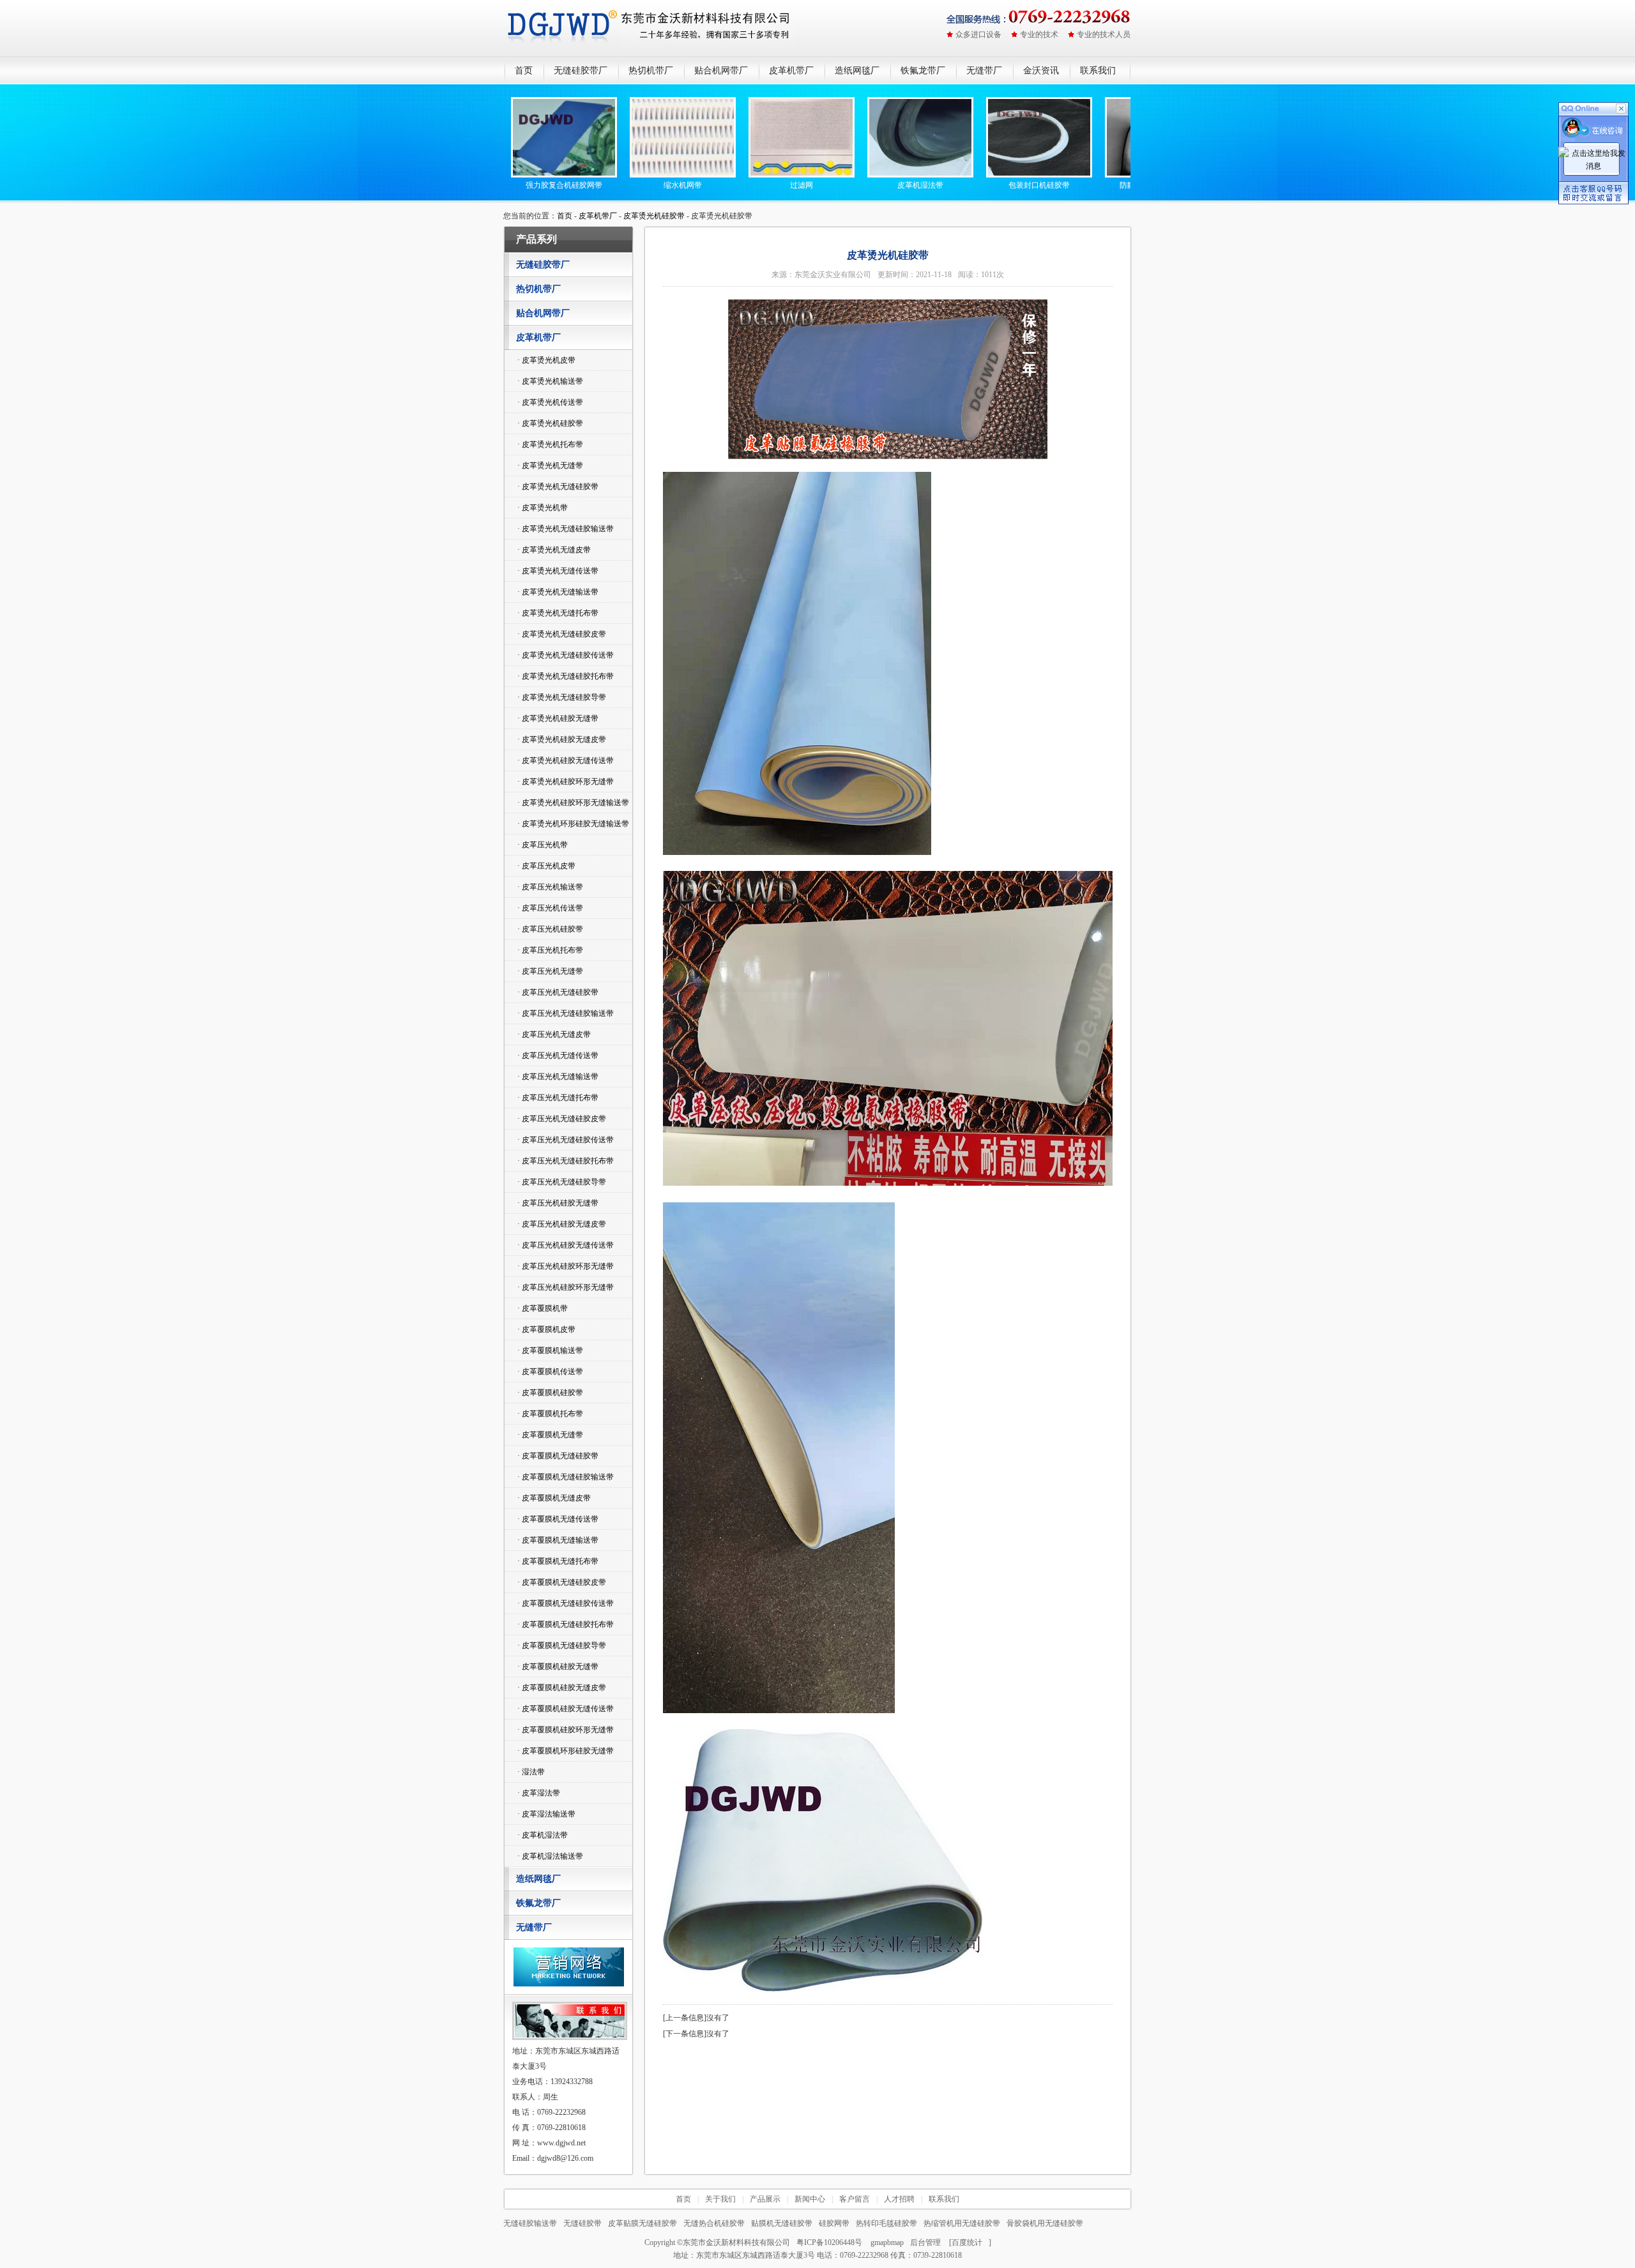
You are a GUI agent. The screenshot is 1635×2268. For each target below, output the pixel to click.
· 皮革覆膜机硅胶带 (550, 1393)
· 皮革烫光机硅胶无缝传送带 (566, 760)
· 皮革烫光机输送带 (550, 381)
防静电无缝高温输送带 (1103, 185)
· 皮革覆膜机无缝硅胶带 (558, 1456)
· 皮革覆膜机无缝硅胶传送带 (566, 1603)
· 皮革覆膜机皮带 (546, 1329)
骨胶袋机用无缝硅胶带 (1045, 2223)
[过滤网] (747, 175)
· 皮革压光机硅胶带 (550, 929)
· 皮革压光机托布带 (550, 950)
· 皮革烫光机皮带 (546, 360)
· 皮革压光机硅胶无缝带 (558, 1203)
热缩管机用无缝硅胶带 (962, 2223)
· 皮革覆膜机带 (543, 1308)
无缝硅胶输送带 (530, 2223)
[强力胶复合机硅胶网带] (509, 175)
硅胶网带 (834, 2223)
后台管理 (925, 2242)
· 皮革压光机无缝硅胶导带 (562, 1182)
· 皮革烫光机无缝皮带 (554, 550)
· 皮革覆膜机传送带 (550, 1372)
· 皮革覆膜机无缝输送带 (558, 1540)
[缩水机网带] (628, 175)
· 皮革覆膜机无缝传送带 (558, 1519)
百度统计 (967, 2242)
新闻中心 (810, 2199)
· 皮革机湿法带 (543, 1835)
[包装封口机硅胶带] (984, 175)
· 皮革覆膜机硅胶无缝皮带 (562, 1688)
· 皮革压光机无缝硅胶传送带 (566, 1140)
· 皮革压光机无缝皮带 (554, 1034)
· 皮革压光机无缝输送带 (558, 1077)
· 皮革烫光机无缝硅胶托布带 (566, 676)
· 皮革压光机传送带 (550, 908)
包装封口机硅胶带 (984, 185)
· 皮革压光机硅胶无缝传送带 (566, 1245)
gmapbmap (887, 2242)
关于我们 (720, 2199)
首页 (524, 71)
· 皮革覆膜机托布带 (550, 1414)
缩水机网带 (628, 185)
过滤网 (747, 185)
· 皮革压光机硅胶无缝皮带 (562, 1224)
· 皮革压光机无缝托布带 (558, 1098)
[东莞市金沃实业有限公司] (650, 28)
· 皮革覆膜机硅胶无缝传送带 (566, 1709)
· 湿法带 (531, 1772)
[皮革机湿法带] (865, 175)
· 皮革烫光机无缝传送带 (558, 571)
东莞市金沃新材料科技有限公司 (736, 2242)
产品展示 (765, 2199)
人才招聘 (899, 2199)
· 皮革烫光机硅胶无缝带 (558, 718)
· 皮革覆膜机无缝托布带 (558, 1561)
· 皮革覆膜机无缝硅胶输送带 (566, 1477)
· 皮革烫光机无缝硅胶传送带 (566, 655)
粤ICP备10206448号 (829, 2242)
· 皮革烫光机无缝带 (550, 465)
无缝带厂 (984, 71)
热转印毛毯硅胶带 (886, 2223)
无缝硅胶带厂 (581, 71)
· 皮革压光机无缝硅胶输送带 (566, 1013)
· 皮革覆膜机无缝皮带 (554, 1498)
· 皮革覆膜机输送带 (550, 1350)
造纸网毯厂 (857, 71)
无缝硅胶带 (582, 2223)
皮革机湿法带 (865, 185)
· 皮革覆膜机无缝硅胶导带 (562, 1645)
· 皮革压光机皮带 (546, 866)
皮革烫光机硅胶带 (654, 216)
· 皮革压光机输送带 (550, 887)
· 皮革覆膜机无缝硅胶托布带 (566, 1624)
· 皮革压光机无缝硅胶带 (558, 992)
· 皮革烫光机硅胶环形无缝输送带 (573, 803)
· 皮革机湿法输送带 (550, 1856)
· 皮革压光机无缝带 (550, 971)
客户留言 (855, 2199)
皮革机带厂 (791, 71)
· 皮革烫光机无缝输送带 (558, 592)
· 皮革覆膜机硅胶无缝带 (558, 1667)
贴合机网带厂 (721, 71)
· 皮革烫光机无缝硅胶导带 (562, 697)
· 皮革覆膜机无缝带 (550, 1435)
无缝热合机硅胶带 (714, 2223)
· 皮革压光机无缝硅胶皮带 (562, 1119)
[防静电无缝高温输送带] (1103, 175)
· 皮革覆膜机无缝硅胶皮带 (562, 1582)
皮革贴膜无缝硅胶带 (643, 2223)
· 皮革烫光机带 (543, 508)
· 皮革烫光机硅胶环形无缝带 (566, 782)
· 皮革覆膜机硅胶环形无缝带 (566, 1730)
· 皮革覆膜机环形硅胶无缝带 (566, 1751)
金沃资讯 (1041, 71)
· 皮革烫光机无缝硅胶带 (558, 487)
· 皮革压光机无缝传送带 (558, 1055)
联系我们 (1098, 71)
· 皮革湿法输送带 (546, 1814)
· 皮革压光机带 (543, 845)
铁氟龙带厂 (923, 71)
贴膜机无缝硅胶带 (782, 2223)
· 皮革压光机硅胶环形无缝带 (566, 1266)
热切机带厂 (651, 71)
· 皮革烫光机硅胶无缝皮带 (562, 739)
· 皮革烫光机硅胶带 (550, 423)
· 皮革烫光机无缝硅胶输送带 (566, 529)
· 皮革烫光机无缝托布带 (558, 613)
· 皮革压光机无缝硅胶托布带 (566, 1161)
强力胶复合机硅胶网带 (509, 185)
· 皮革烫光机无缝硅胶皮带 (562, 634)
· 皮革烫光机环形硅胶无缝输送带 (573, 824)
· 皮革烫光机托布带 (550, 444)
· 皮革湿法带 (539, 1793)
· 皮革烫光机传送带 (550, 402)
